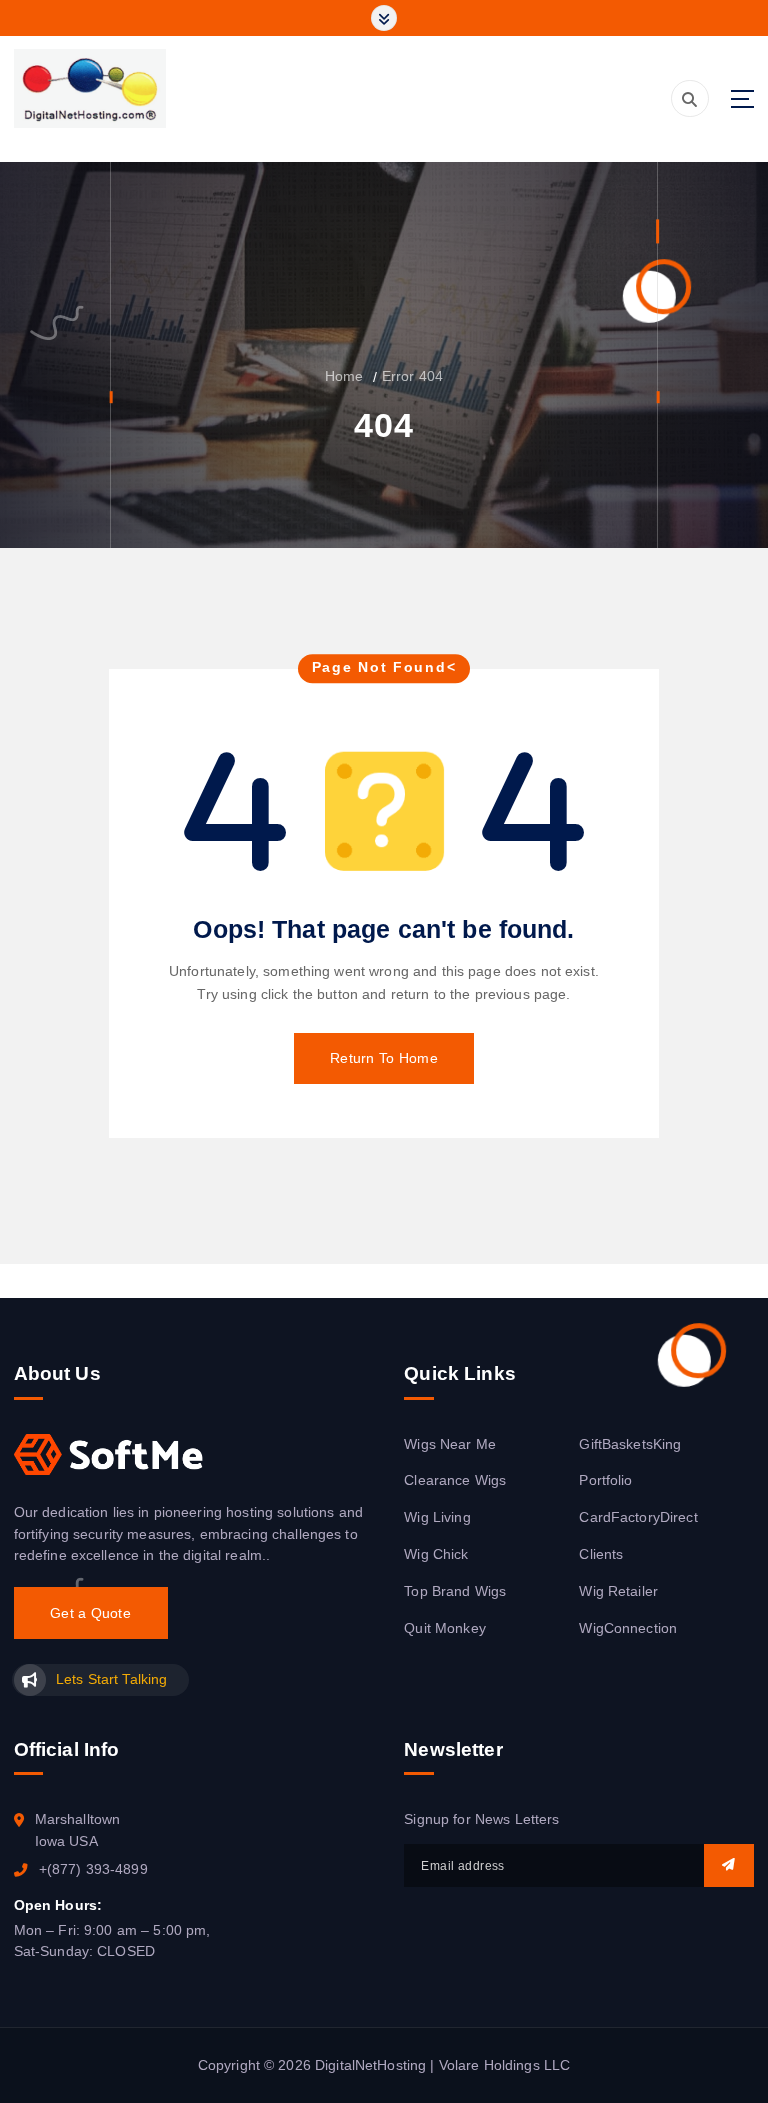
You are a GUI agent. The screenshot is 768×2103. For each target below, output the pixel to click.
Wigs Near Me (450, 1444)
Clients (601, 1554)
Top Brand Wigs (455, 1591)
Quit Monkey (445, 1628)
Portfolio (605, 1480)
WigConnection (628, 1628)
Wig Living (437, 1517)
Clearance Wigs (455, 1480)
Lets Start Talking (111, 1679)
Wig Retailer (618, 1591)
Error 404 (412, 376)
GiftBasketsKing (630, 1444)
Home (344, 376)
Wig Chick (436, 1554)
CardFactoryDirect (638, 1517)
